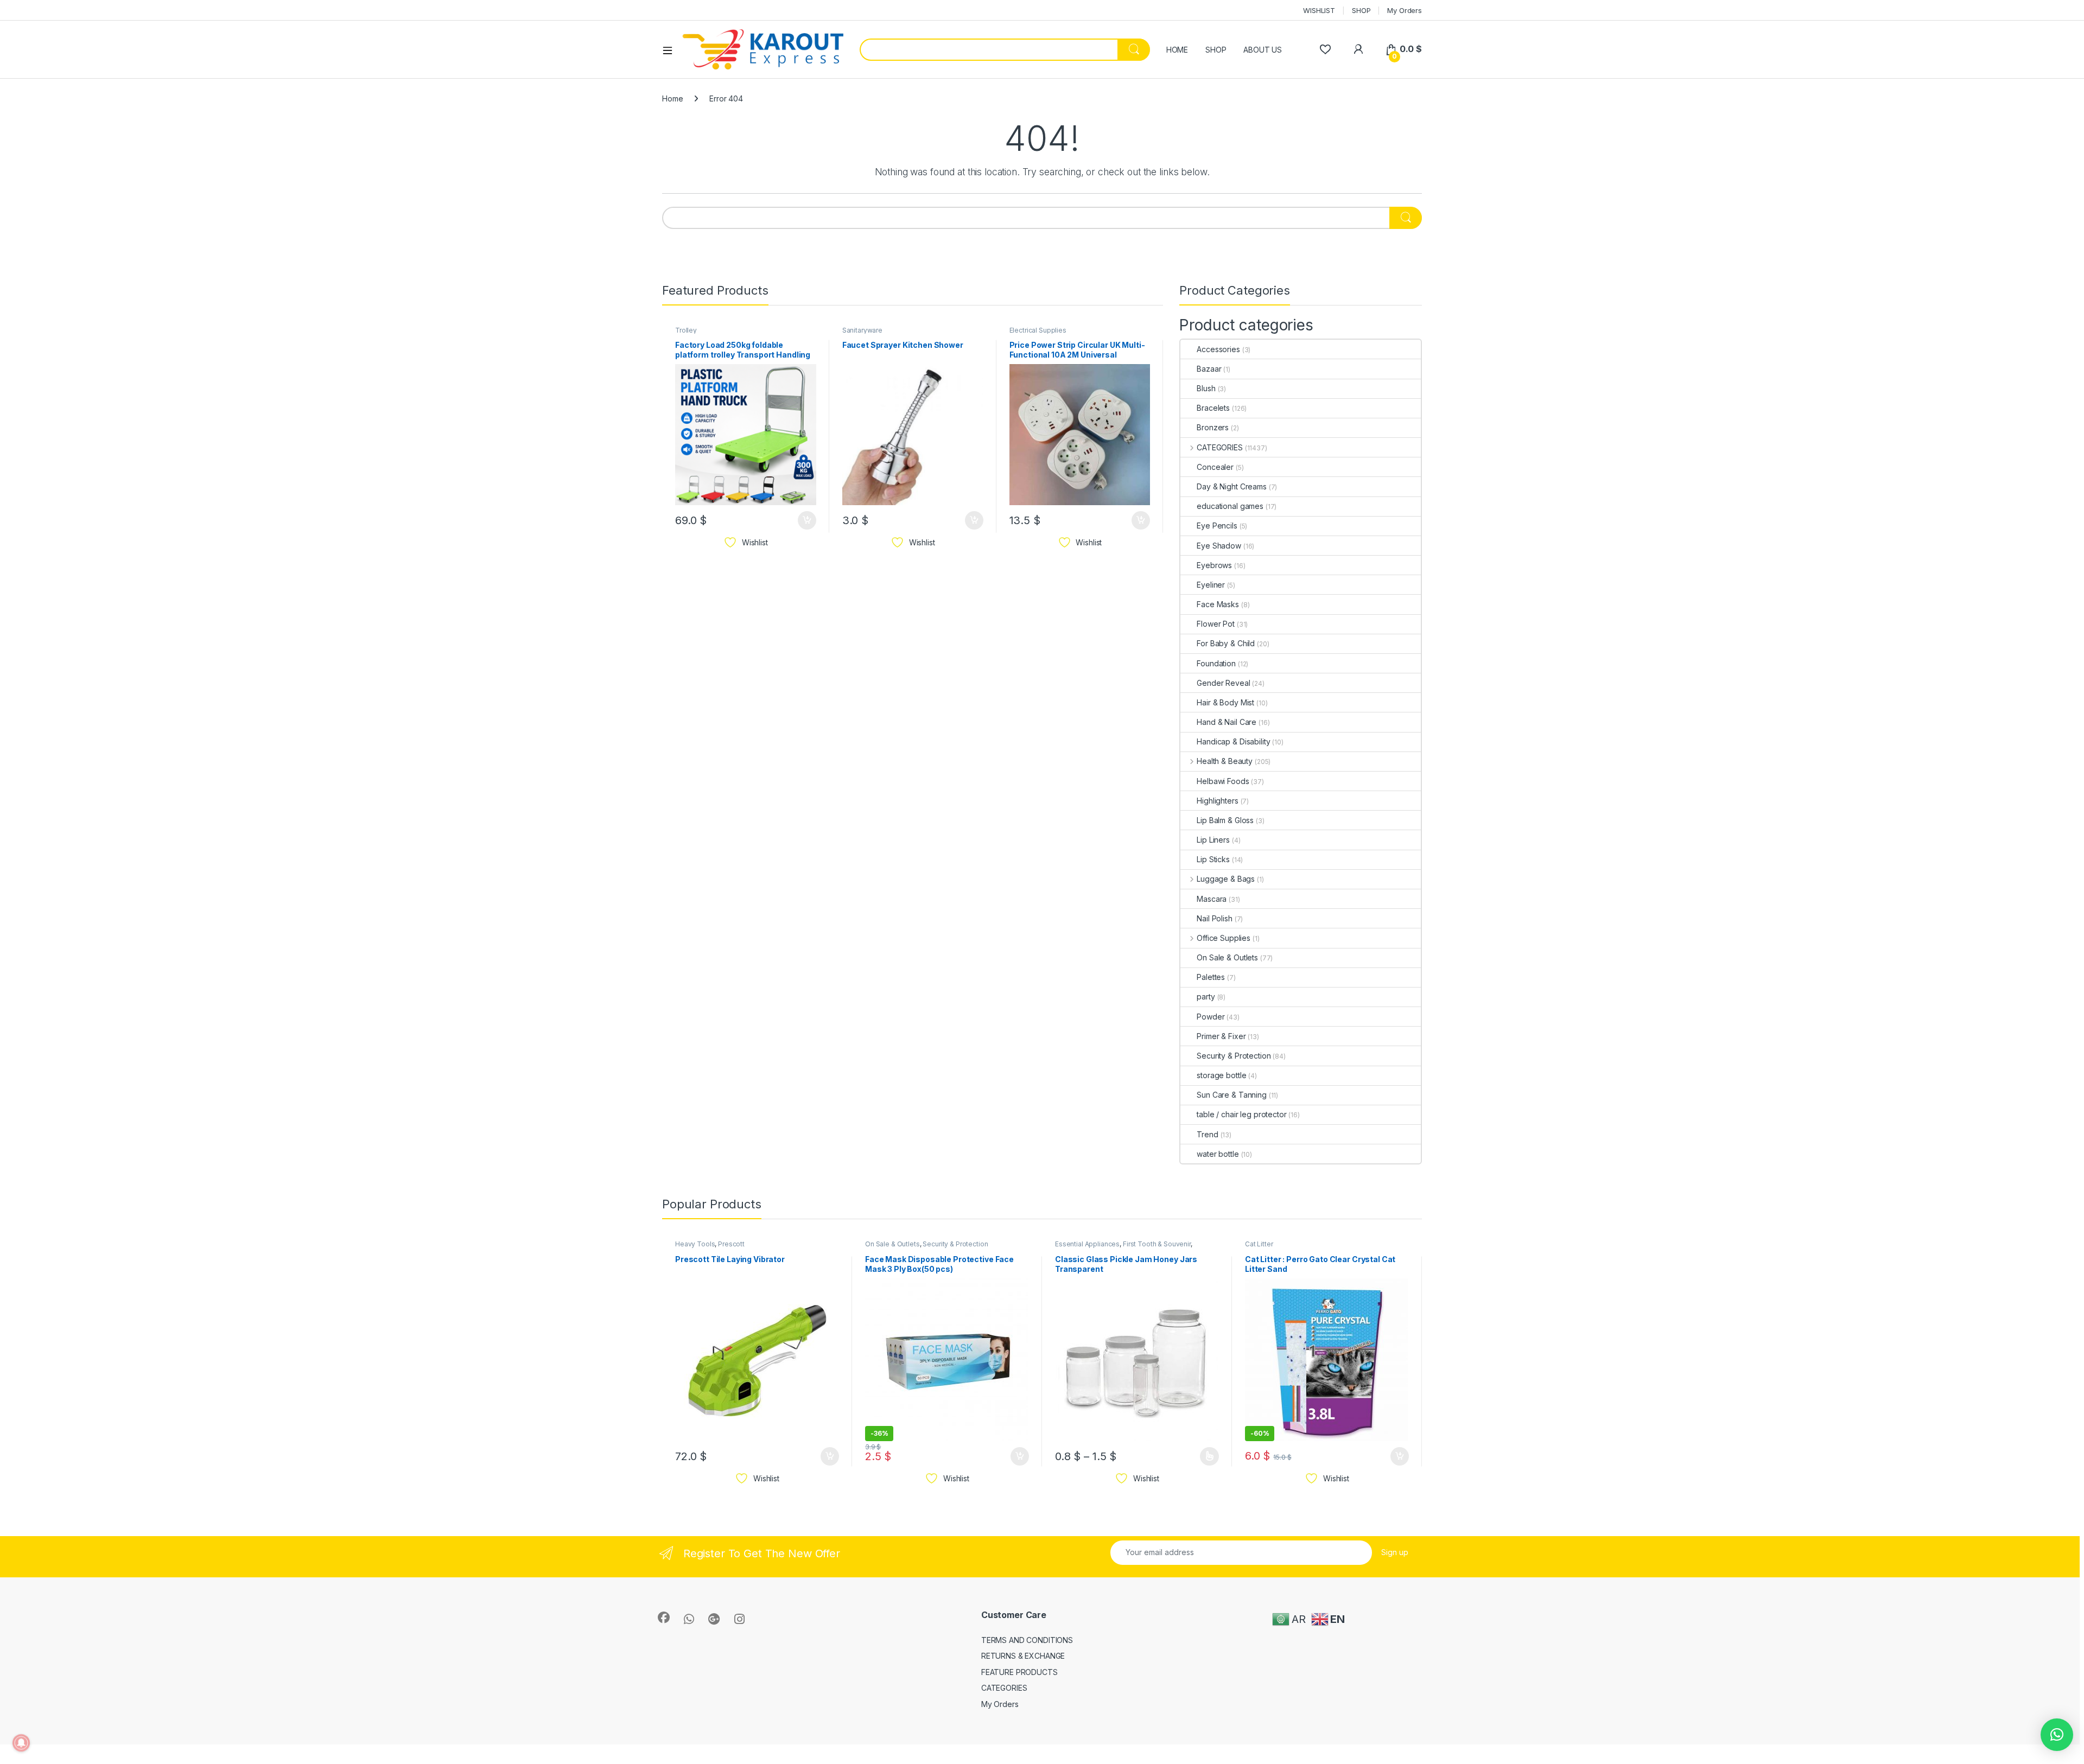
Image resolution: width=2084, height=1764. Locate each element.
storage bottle (1221, 1075)
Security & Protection (1234, 1056)
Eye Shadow (1219, 546)
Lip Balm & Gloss (1225, 820)
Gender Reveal (1223, 683)
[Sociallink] (664, 1617)
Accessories (1218, 349)
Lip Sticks (1213, 859)
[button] (2057, 1735)
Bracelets (1213, 408)
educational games (1230, 506)
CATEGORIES (1219, 447)
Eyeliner (1211, 585)
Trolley (686, 330)
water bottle (1218, 1154)
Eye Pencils (1217, 526)
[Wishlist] (1325, 49)
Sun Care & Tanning (1231, 1095)
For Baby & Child (1226, 643)
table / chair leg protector (1241, 1114)
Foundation (1216, 663)
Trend (1207, 1134)
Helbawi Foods (1223, 781)
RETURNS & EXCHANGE (1023, 1656)
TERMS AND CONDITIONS (1027, 1640)
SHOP (1361, 10)
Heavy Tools (695, 1244)
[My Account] (1358, 49)
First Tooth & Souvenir (1157, 1244)
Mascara (1212, 899)
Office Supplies (1224, 938)
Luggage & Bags (1226, 879)
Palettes (1211, 977)
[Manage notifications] (21, 1743)
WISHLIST (1319, 10)
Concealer (1215, 467)
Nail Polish (1214, 918)
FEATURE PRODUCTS (1019, 1672)
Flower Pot (1216, 624)
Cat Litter (1259, 1244)
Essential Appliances (1087, 1244)
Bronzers (1213, 427)
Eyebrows (1214, 565)
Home (672, 98)
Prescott (731, 1244)
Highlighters (1217, 801)
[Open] (671, 50)
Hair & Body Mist (1225, 702)
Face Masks (1218, 604)
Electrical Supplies (1038, 330)
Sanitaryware (862, 330)
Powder (1211, 1017)
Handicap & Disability (1233, 741)
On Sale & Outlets (1227, 957)
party (1206, 996)
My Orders (1405, 10)
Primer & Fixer (1221, 1036)
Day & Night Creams (1231, 486)
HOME (1177, 50)
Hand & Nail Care (1227, 722)
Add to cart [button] (807, 520)
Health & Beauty (1225, 761)
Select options (1206, 1456)
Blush (1206, 388)
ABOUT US (1263, 50)
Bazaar (1209, 369)
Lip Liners (1213, 840)
